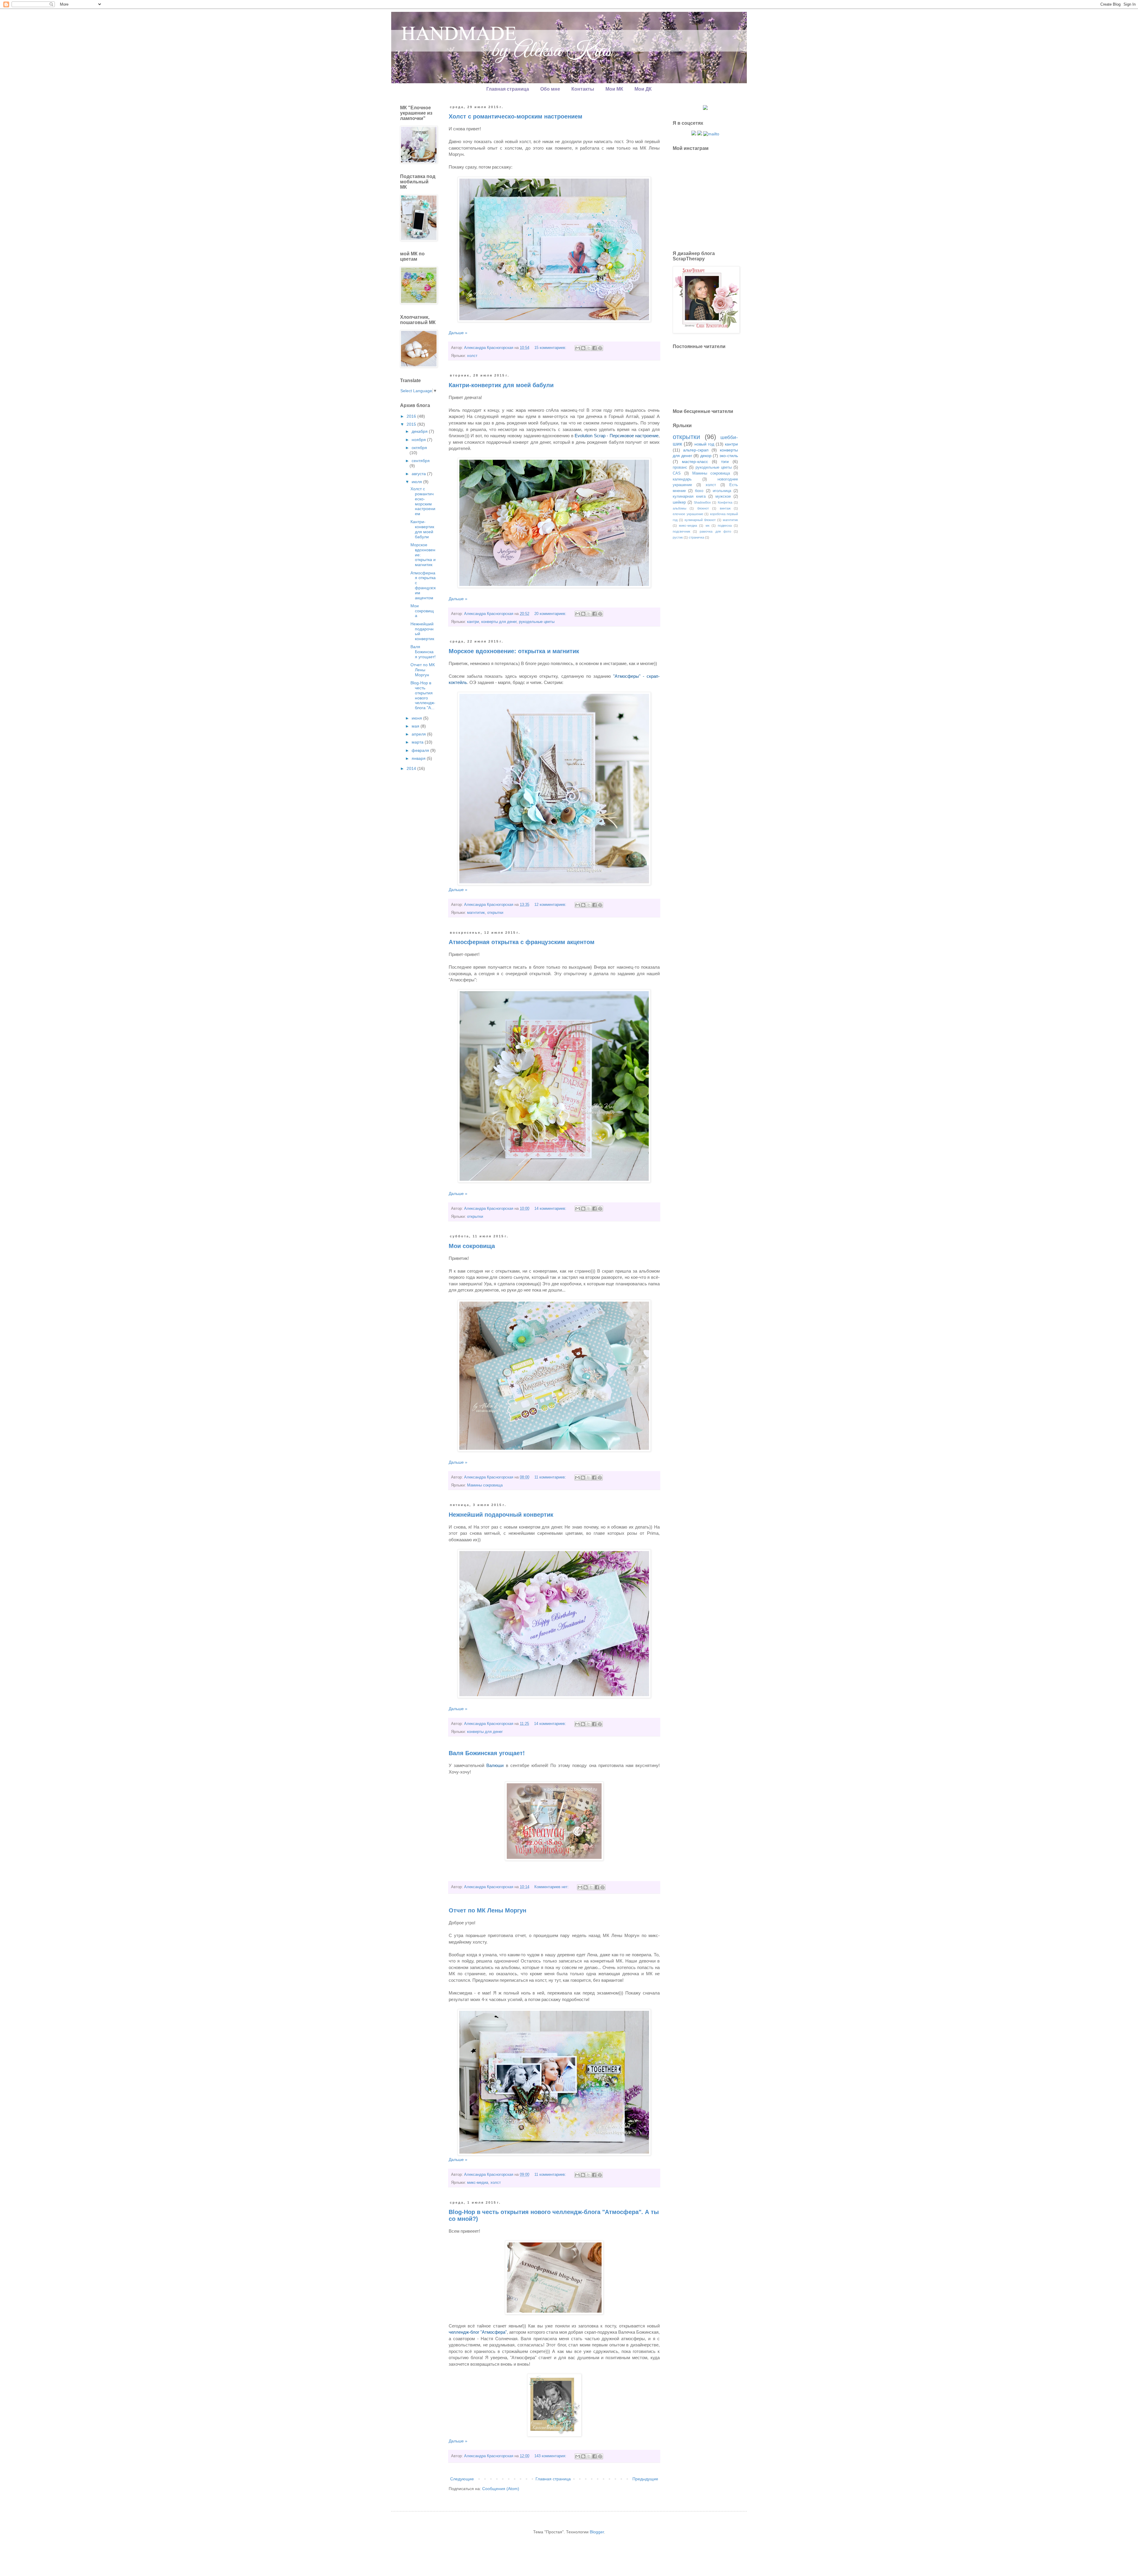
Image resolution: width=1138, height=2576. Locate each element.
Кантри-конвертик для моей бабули (501, 385)
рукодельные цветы (537, 622)
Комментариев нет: (552, 1887)
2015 (412, 424)
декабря (420, 431)
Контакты (583, 89)
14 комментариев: (551, 1209)
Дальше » (458, 333)
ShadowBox (702, 502)
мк (708, 526)
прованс (680, 467)
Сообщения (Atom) (501, 2489)
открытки (495, 913)
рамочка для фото (715, 531)
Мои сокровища (472, 1246)
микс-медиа (478, 2183)
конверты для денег (499, 622)
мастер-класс (695, 462)
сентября (421, 461)
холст (472, 356)
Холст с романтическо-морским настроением (516, 116)
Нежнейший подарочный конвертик (501, 1515)
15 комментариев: (551, 348)
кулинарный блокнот (700, 520)
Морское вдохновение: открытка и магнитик (514, 651)
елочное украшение (688, 514)
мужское (723, 496)
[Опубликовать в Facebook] (594, 348)
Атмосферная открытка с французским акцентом (522, 942)
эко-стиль (729, 456)
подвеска (725, 526)
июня (417, 718)
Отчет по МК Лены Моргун (488, 1910)
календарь (682, 479)
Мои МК (614, 89)
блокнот (703, 508)
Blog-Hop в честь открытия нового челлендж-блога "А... (423, 695)
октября (419, 448)
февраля (421, 750)
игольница (722, 491)
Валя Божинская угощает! (487, 1753)
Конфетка (725, 502)
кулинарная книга (689, 496)
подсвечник (681, 531)
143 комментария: (551, 2456)
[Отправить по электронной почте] (578, 348)
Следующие (462, 2479)
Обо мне (550, 89)
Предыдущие (645, 2479)
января (419, 758)
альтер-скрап (696, 450)
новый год (704, 444)
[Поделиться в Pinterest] (600, 348)
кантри (473, 622)
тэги (725, 462)
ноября (419, 440)
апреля (419, 734)
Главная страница (508, 89)
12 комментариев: (551, 905)
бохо (699, 491)
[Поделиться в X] (589, 348)
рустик (678, 537)
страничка (696, 537)
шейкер (679, 502)
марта (418, 742)
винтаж (725, 508)
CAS (677, 473)
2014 (412, 768)
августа (419, 474)
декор (706, 456)
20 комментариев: (551, 614)
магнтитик (476, 913)
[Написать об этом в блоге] (583, 348)
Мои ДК (643, 89)
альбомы (680, 508)
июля (417, 482)
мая (416, 726)
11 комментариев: (551, 1477)
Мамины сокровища (485, 1485)
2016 (412, 416)
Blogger (597, 2532)
